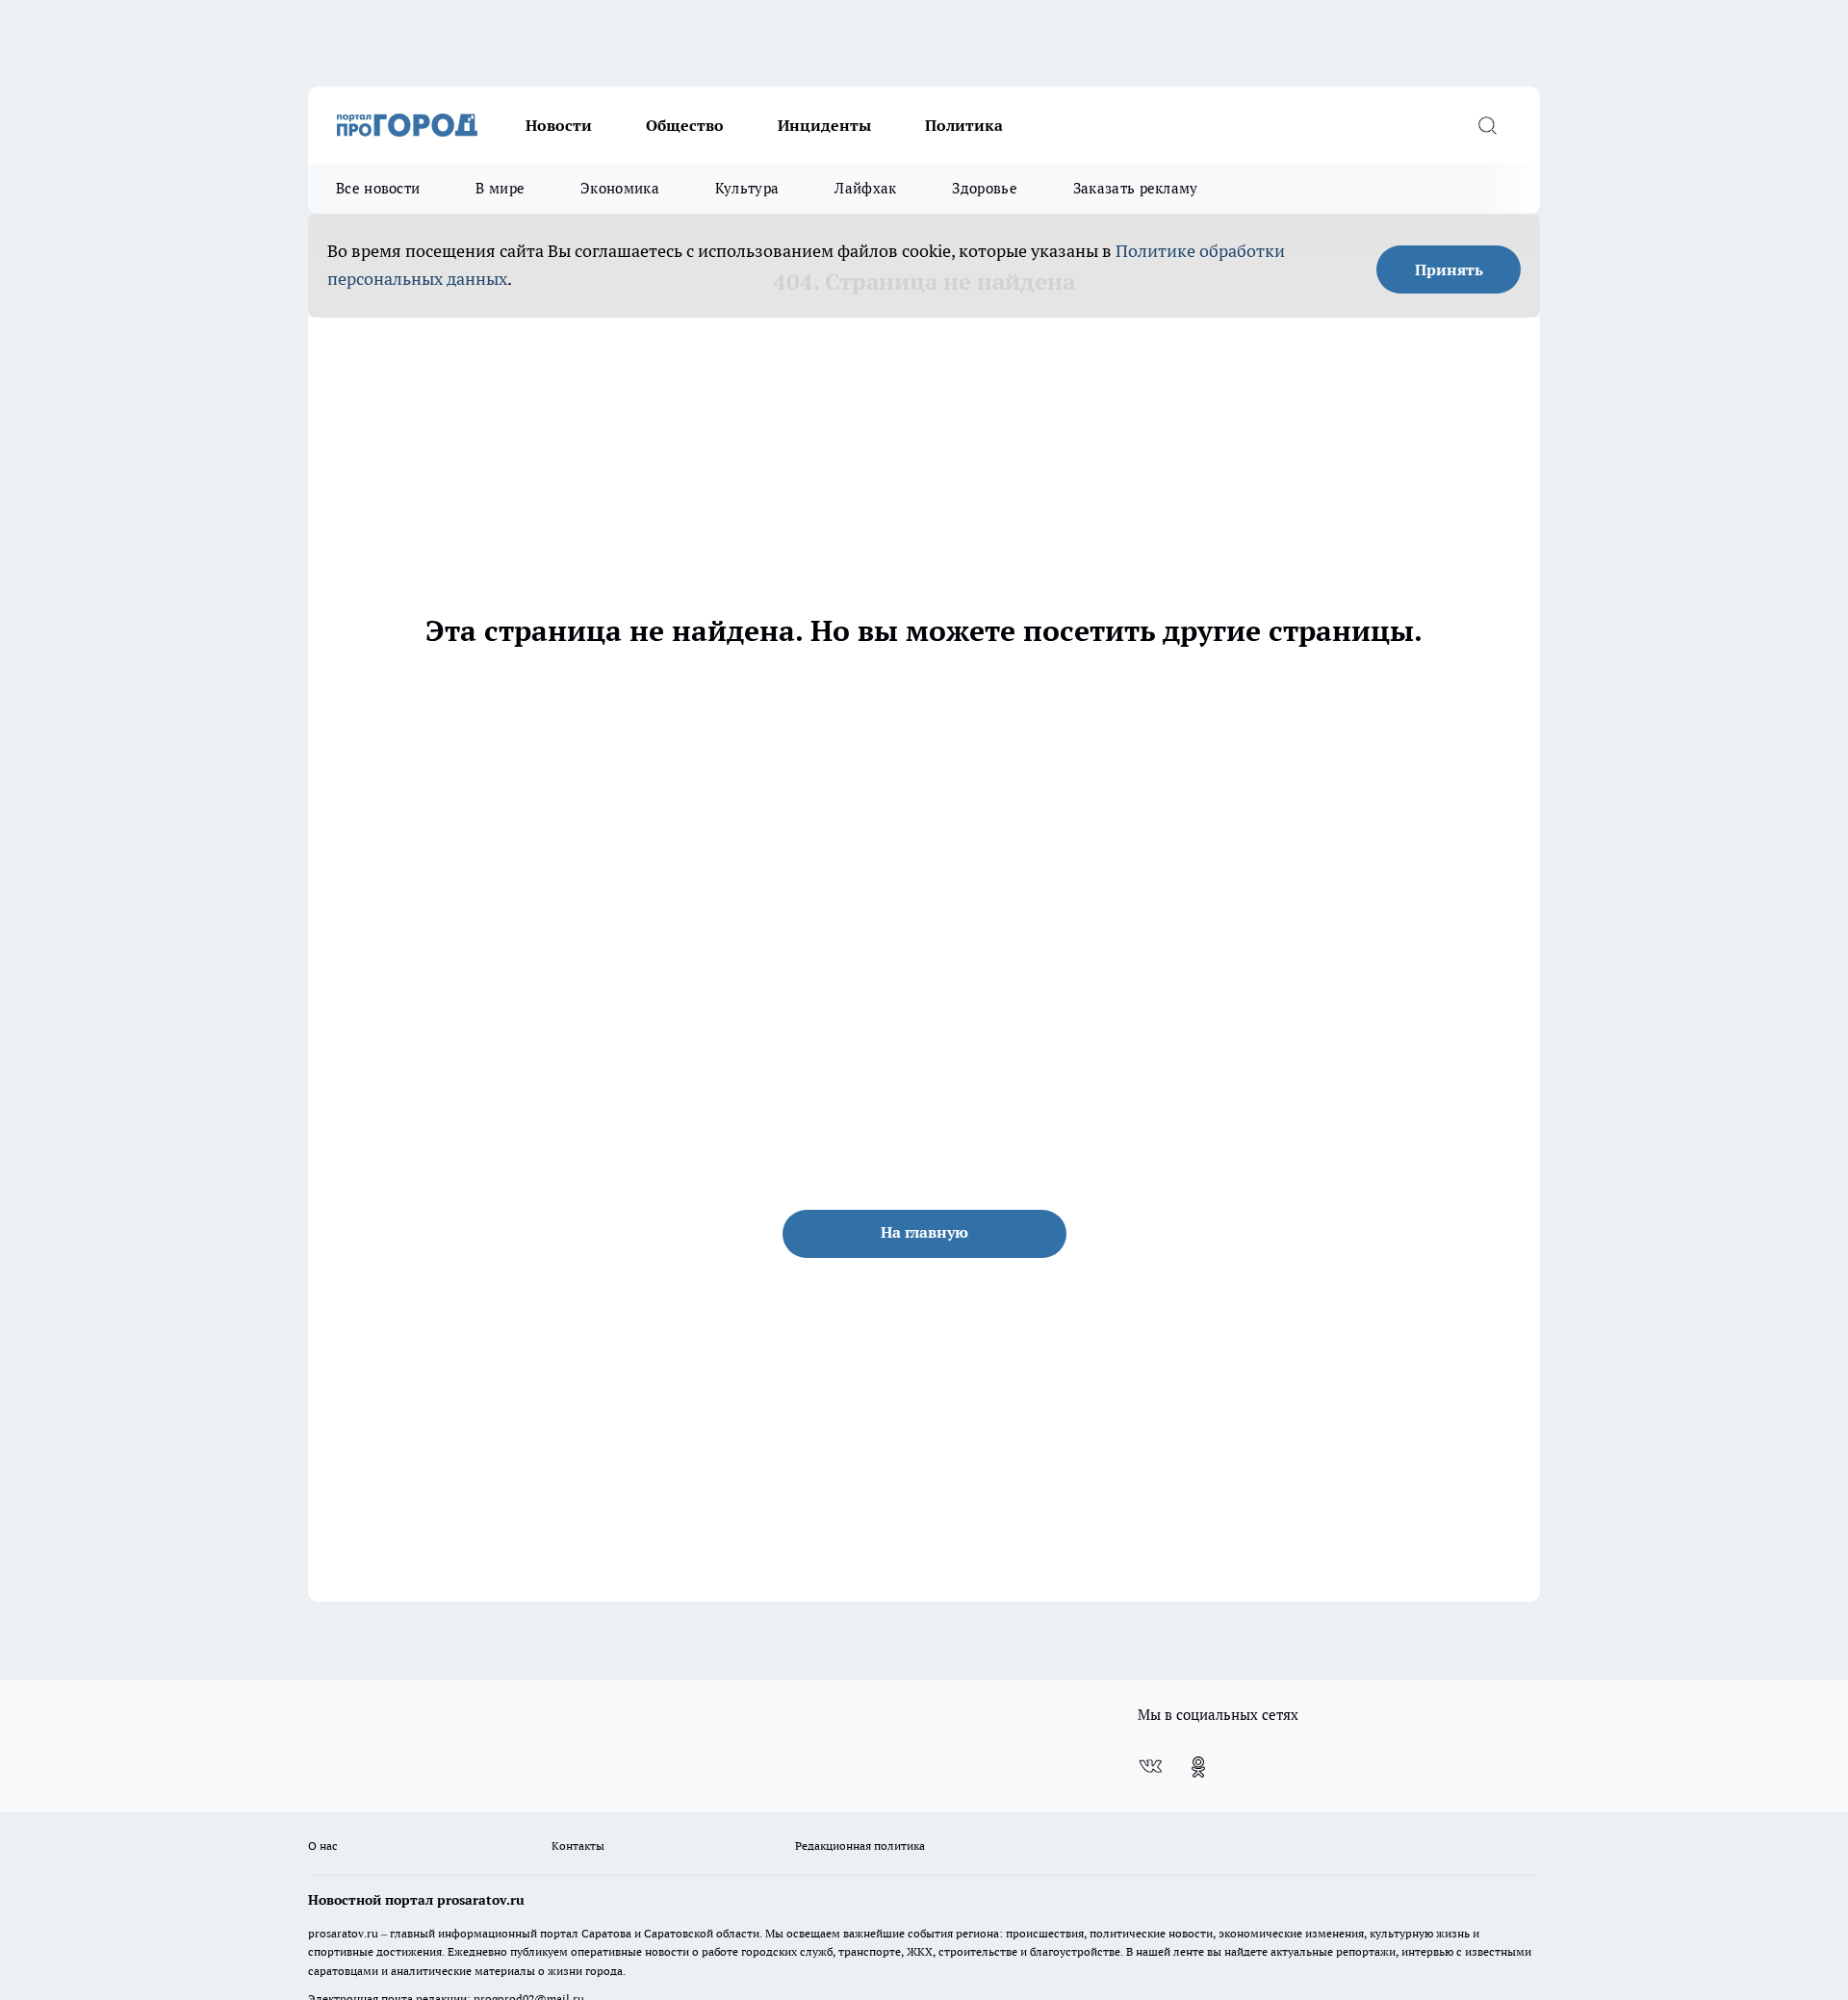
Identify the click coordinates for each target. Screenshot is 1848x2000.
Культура (747, 188)
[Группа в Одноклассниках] (1198, 1767)
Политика (964, 125)
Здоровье (984, 188)
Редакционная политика (860, 1846)
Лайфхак (865, 188)
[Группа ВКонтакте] (1150, 1767)
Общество (685, 125)
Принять (1449, 269)
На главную (924, 1232)
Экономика (620, 188)
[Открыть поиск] (1487, 125)
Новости (559, 125)
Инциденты (824, 125)
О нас (323, 1846)
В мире (500, 188)
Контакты (578, 1846)
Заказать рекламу (1136, 188)
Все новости (378, 188)
